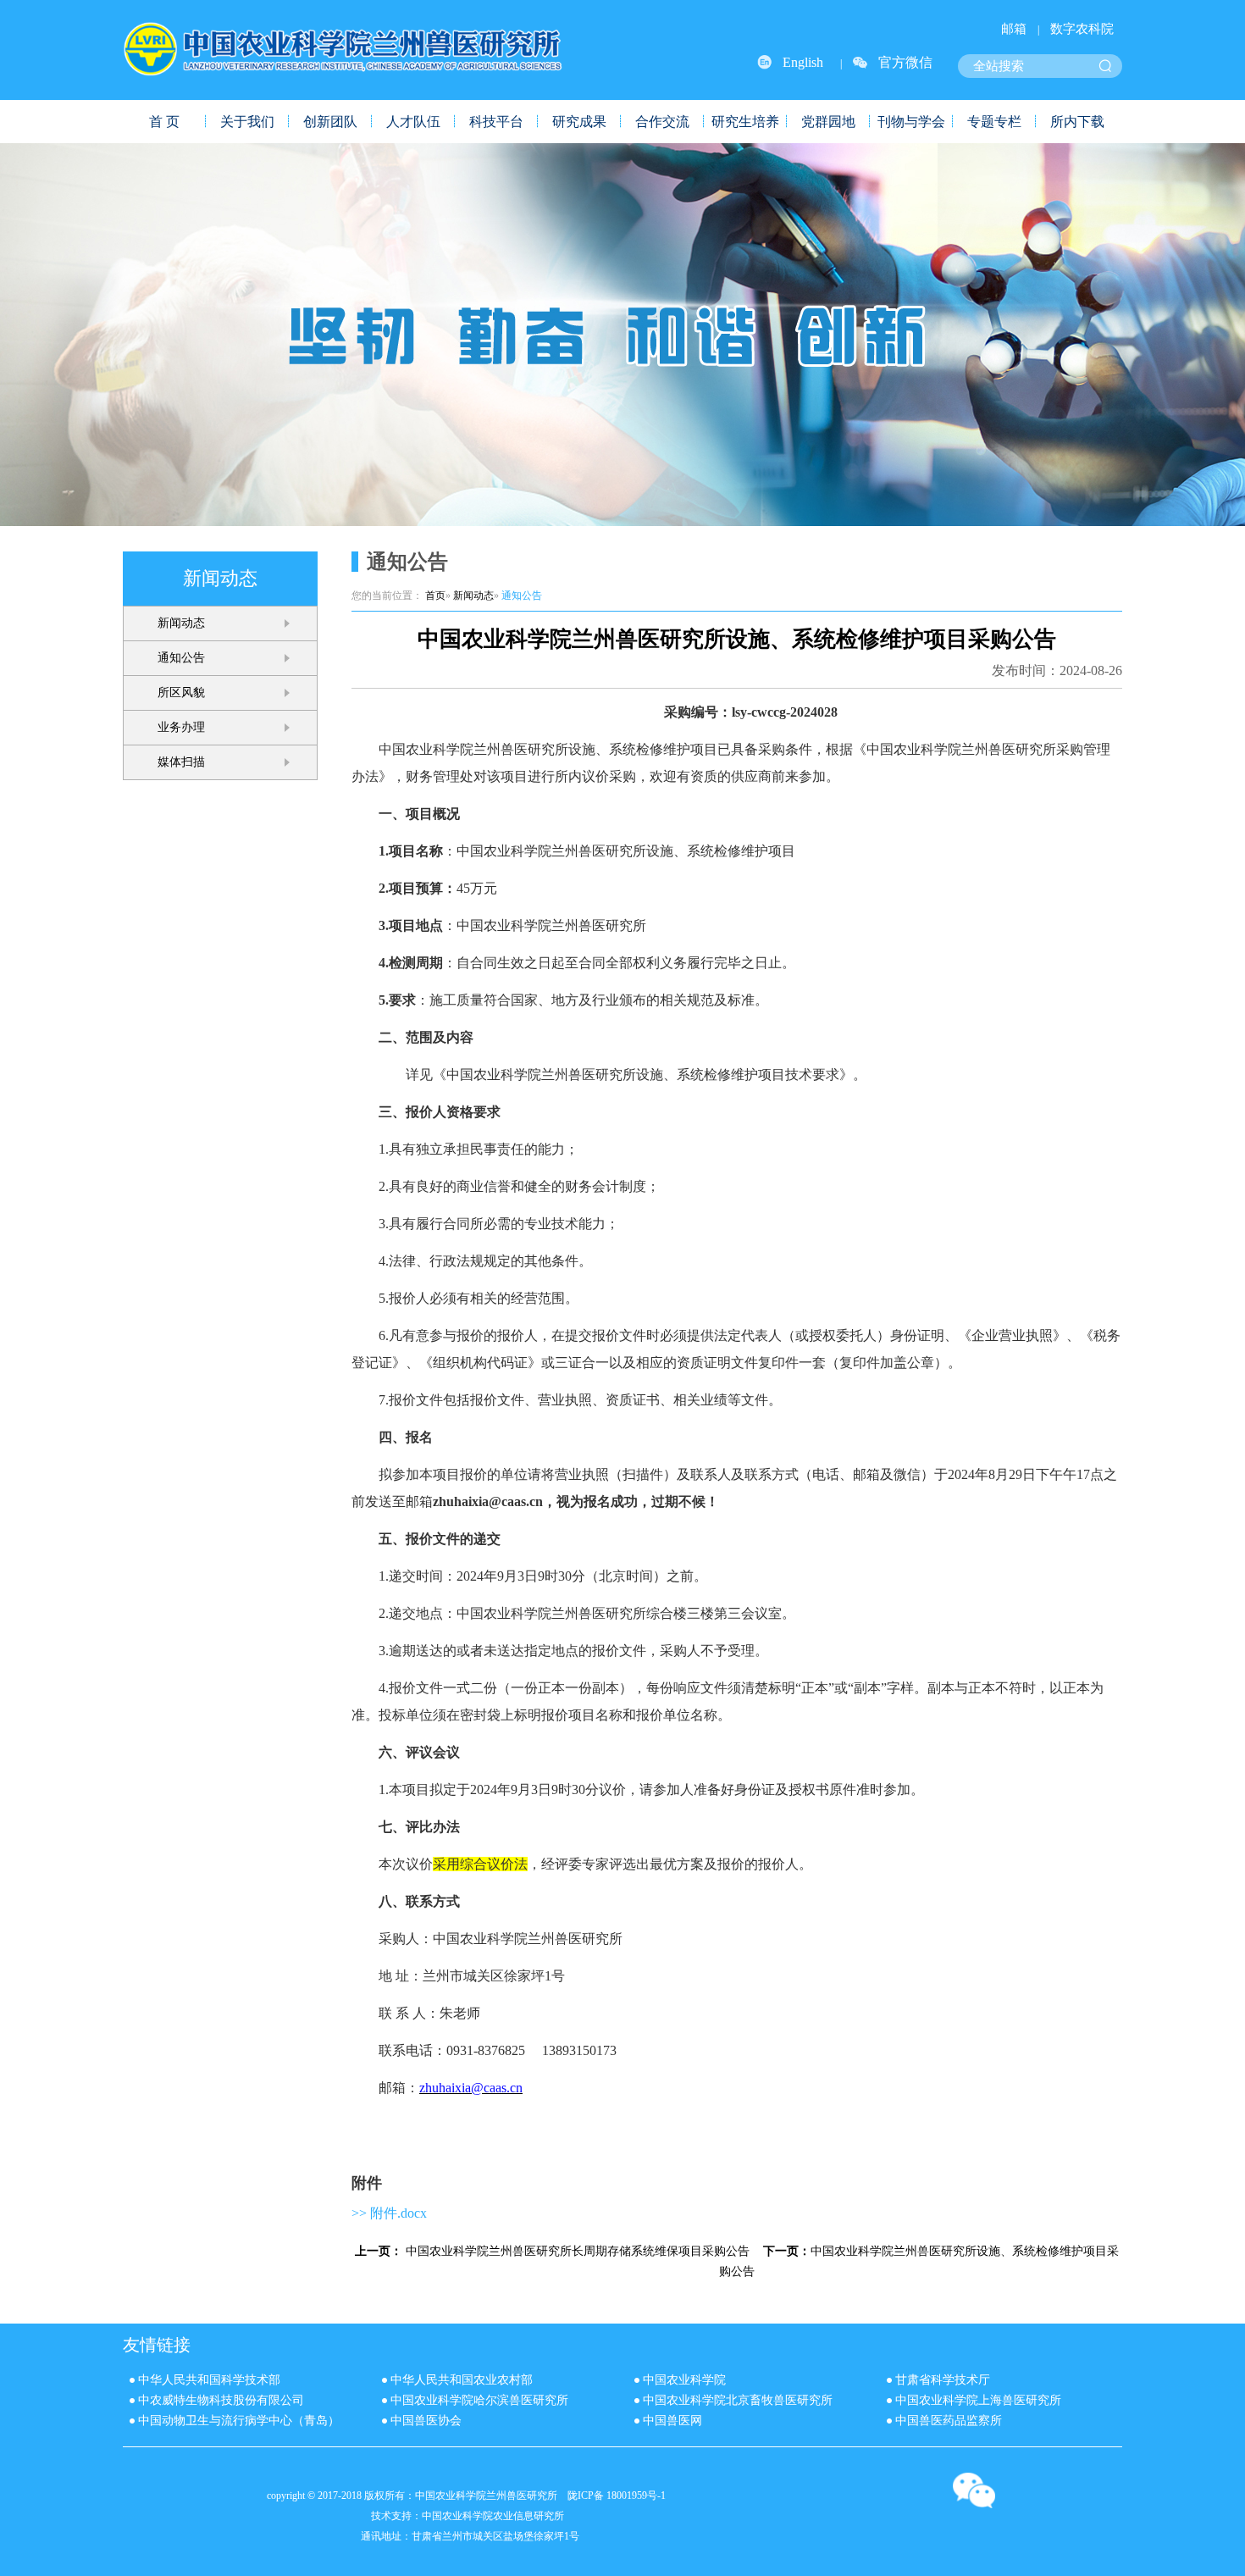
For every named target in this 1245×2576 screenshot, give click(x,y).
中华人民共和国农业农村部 (462, 2380)
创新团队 (330, 122)
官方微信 (905, 62)
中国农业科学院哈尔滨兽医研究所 (479, 2400)
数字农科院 (1082, 29)
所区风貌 (181, 692)
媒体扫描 (181, 762)
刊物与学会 (911, 122)
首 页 (164, 122)
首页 (435, 596)
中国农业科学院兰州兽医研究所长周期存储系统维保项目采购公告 (578, 2251)
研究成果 (579, 122)
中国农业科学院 (684, 2380)
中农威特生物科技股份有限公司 (221, 2400)
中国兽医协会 (426, 2421)
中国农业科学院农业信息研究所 (493, 2516)
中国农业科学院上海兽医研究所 (978, 2400)
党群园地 (828, 122)
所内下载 (1077, 122)
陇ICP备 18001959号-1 (617, 2496)
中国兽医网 (672, 2421)
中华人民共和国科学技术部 (209, 2380)
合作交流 (662, 122)
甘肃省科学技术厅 (943, 2380)
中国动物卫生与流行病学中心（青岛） (239, 2421)
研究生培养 (745, 122)
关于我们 (247, 122)
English (803, 62)
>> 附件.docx (389, 2213)
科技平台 (496, 122)
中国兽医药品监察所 (949, 2421)
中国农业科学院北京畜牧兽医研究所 (738, 2400)
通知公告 (181, 658)
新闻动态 (181, 623)
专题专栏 (994, 122)
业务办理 (181, 727)
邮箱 (1014, 29)
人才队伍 (413, 122)
